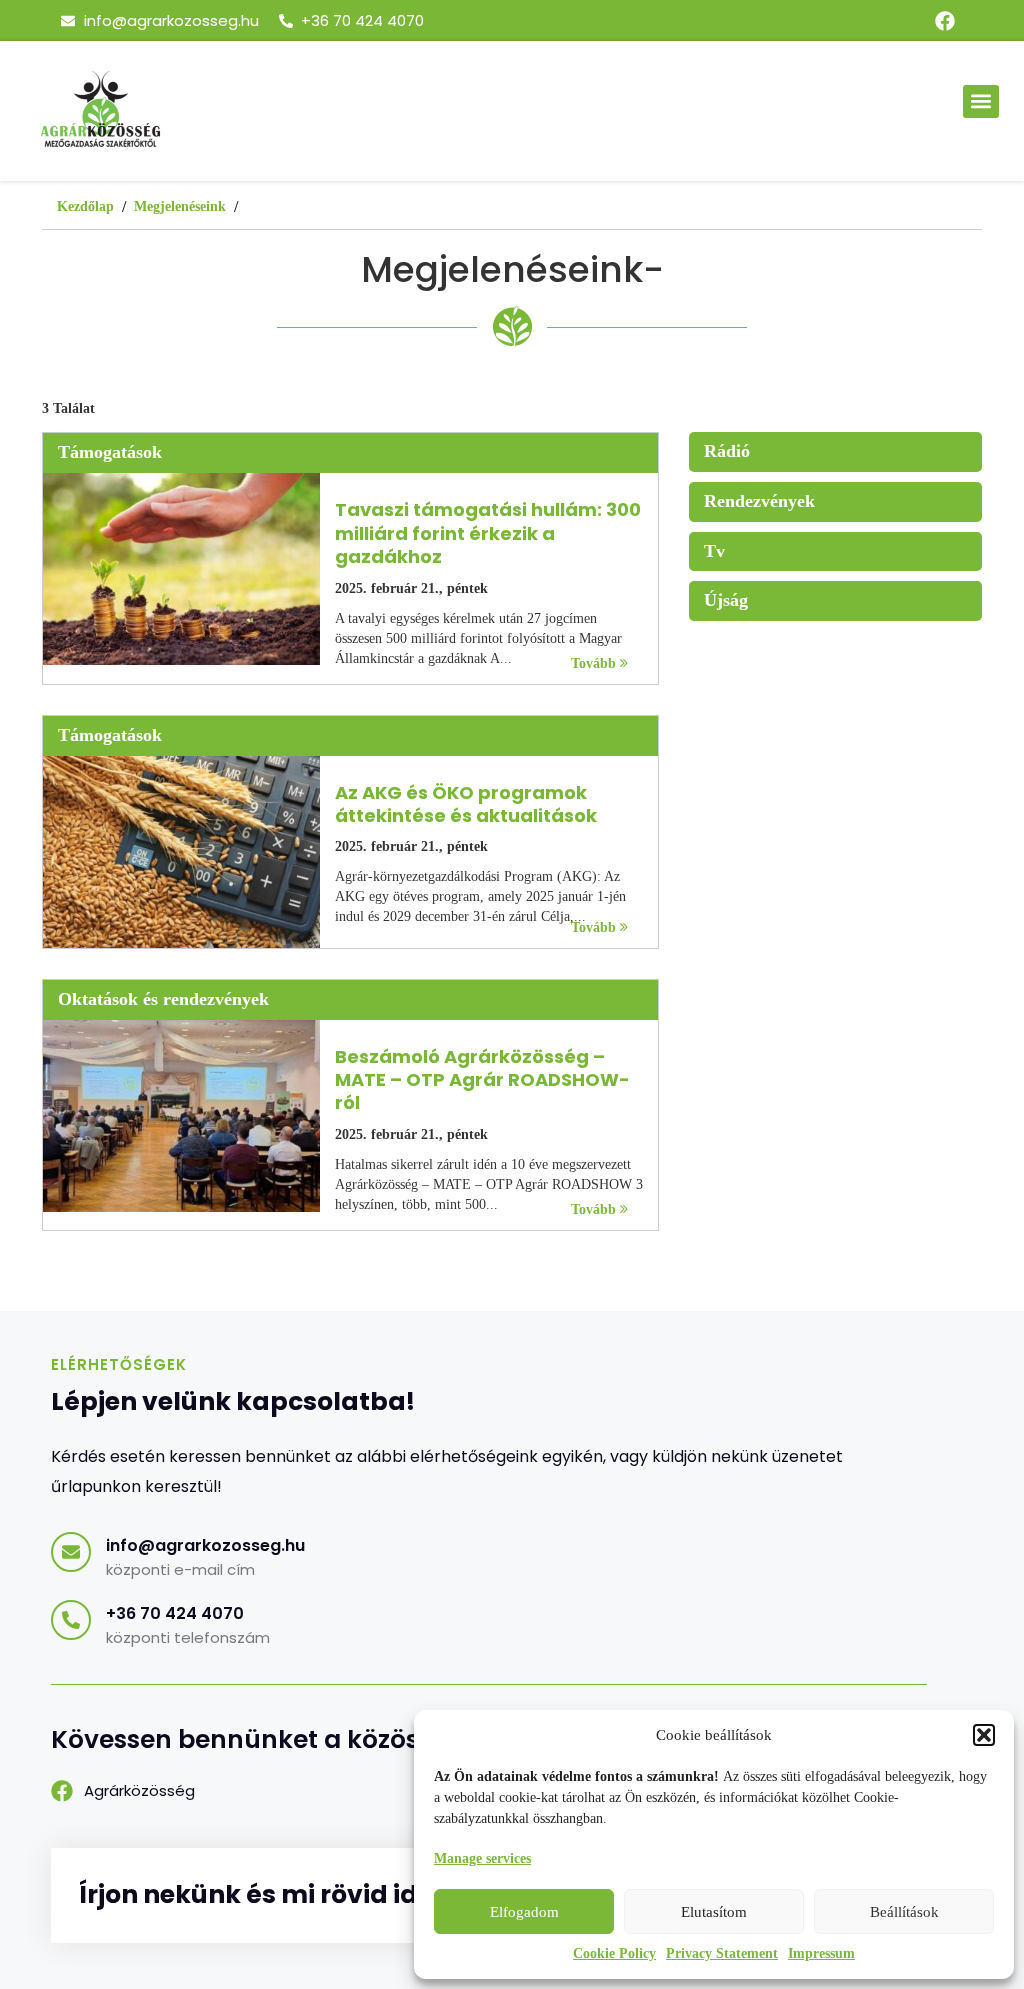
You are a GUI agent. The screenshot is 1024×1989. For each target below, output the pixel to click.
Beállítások (904, 1912)
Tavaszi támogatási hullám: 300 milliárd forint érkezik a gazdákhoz (488, 533)
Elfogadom (524, 1912)
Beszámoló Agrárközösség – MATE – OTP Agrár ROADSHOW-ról (482, 1080)
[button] (984, 1735)
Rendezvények (759, 501)
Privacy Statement (722, 1953)
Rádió (727, 451)
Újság (726, 600)
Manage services (482, 1858)
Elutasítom (714, 1912)
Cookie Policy (614, 1953)
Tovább (595, 663)
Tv (714, 551)
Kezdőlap (85, 206)
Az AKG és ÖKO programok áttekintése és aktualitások (466, 804)
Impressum (821, 1953)
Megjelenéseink (180, 206)
